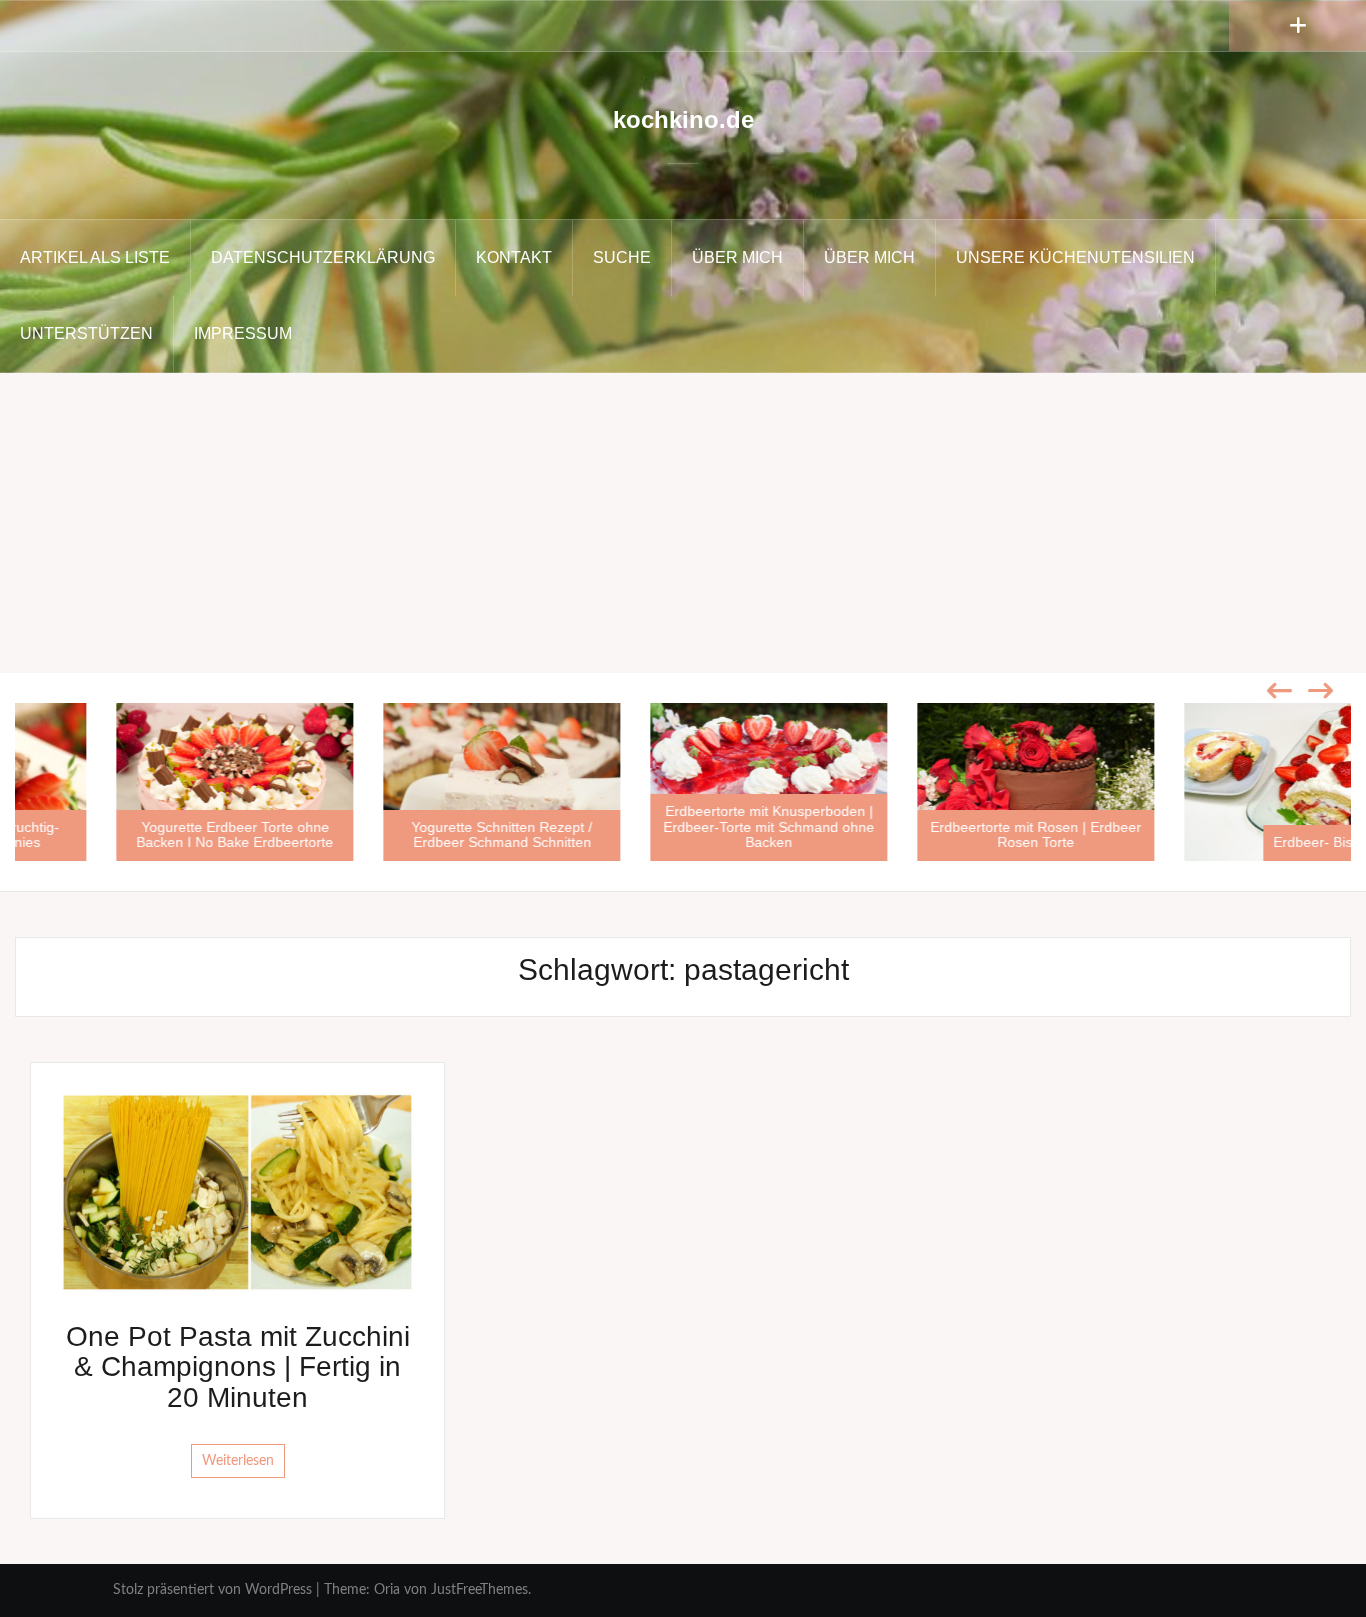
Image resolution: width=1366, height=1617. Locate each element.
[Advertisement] (683, 523)
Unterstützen (86, 333)
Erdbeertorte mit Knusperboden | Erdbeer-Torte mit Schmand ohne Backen (682, 826)
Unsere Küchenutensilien (1075, 257)
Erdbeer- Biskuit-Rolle (1256, 842)
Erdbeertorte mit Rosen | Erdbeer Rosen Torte (949, 834)
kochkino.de (683, 119)
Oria (387, 1590)
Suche (622, 257)
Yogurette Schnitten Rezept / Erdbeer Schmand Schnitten (415, 834)
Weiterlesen (238, 1461)
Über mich (737, 257)
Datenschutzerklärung (323, 257)
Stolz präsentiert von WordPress (212, 1590)
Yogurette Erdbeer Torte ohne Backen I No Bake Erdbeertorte (148, 834)
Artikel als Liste (95, 257)
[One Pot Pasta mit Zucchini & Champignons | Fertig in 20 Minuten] (237, 1192)
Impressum (243, 333)
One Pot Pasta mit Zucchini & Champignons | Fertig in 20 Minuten (238, 1367)
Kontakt (514, 257)
